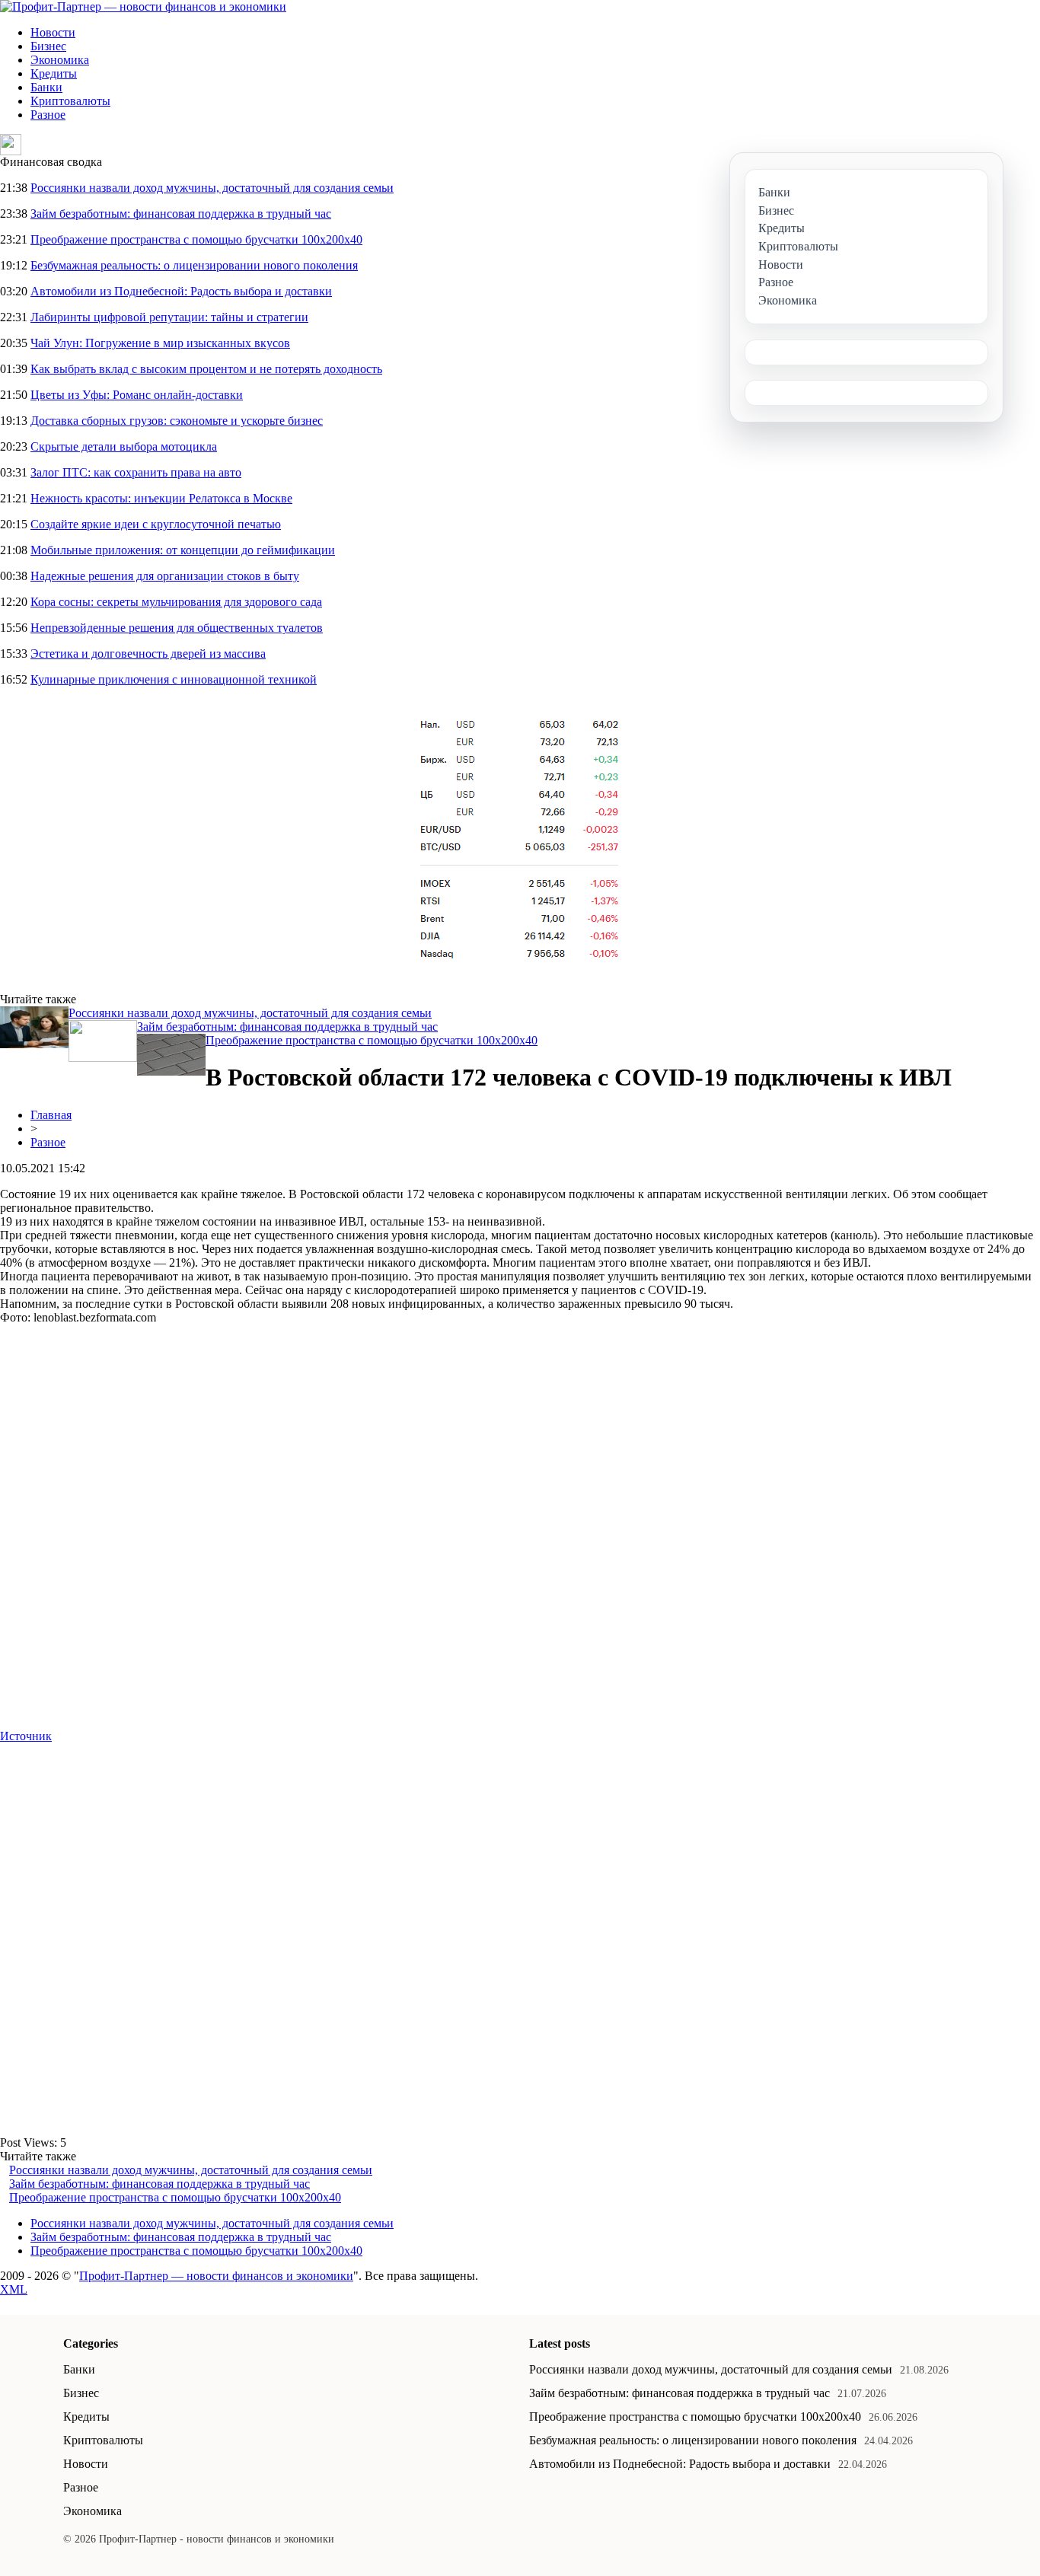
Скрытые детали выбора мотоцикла (124, 446)
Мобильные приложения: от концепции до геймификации (183, 550)
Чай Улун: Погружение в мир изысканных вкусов (160, 343)
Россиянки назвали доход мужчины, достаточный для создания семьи (212, 188)
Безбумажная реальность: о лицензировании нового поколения (194, 265)
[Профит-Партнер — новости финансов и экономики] (143, 6)
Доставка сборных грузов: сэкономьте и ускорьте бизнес (177, 421)
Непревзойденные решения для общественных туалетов (177, 628)
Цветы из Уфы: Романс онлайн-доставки (137, 395)
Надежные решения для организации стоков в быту (165, 576)
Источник (26, 1736)
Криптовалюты (70, 101)
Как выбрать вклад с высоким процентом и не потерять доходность (206, 369)
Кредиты (54, 73)
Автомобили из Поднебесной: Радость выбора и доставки (181, 291)
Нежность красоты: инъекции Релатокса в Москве (161, 498)
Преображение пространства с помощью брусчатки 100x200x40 (196, 239)
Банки (46, 87)
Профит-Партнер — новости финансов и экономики (216, 2276)
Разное (48, 115)
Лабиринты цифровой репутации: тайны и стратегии (169, 317)
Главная (51, 1115)
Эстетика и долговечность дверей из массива (148, 654)
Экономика (60, 60)
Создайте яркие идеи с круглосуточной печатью (156, 524)
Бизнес (48, 46)
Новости (53, 32)
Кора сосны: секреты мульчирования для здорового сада (176, 602)
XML (14, 2289)
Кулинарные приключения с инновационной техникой (174, 679)
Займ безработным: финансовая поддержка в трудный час (181, 214)
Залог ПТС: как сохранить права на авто (136, 472)
